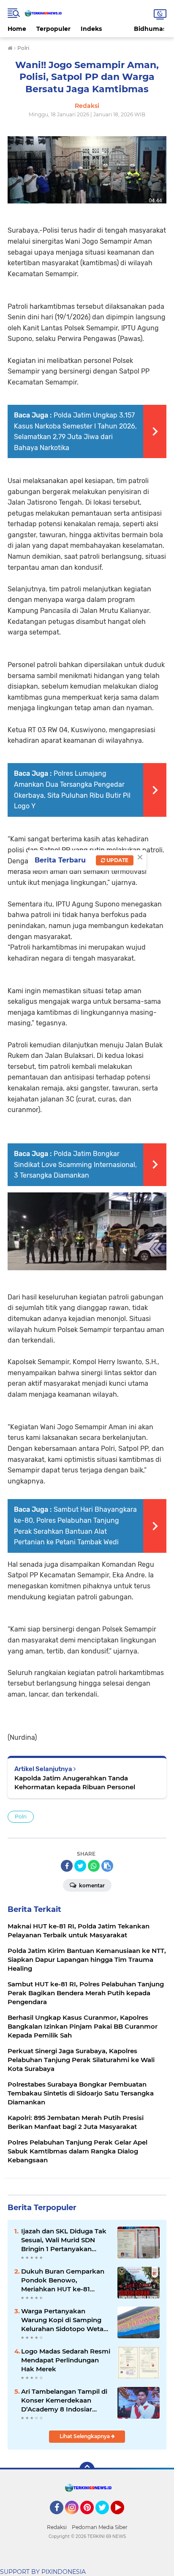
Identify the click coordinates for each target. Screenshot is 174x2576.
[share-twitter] (80, 1866)
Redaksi (57, 2527)
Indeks (91, 29)
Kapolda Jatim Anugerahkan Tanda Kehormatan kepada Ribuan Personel (75, 1782)
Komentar (91, 1885)
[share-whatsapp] (94, 1866)
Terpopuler (53, 29)
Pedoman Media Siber (100, 2527)
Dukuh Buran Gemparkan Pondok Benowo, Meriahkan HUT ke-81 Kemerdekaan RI (63, 2280)
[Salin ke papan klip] (107, 1866)
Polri (21, 1817)
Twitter (106, 2518)
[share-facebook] (67, 1866)
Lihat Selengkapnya (85, 2436)
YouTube (123, 2518)
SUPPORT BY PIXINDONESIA (43, 2572)
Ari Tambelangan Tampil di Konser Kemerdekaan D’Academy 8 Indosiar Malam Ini (64, 2400)
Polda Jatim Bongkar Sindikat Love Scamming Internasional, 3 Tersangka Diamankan (75, 1164)
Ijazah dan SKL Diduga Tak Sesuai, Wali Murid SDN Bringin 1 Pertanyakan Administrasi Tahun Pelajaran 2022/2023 (64, 2240)
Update (117, 860)
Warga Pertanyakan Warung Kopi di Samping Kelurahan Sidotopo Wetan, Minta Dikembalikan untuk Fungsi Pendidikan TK (65, 2320)
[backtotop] (87, 2469)
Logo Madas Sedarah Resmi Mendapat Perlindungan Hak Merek (66, 2360)
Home (17, 29)
